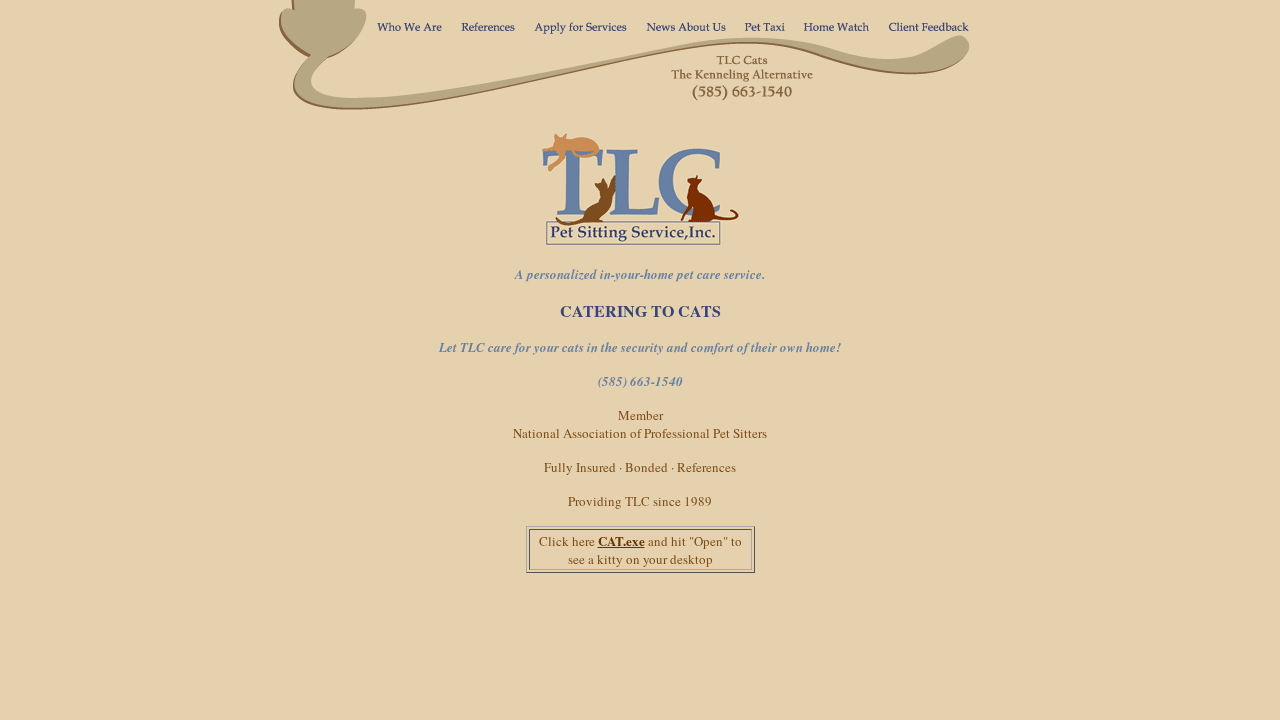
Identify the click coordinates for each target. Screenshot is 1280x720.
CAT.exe (621, 540)
